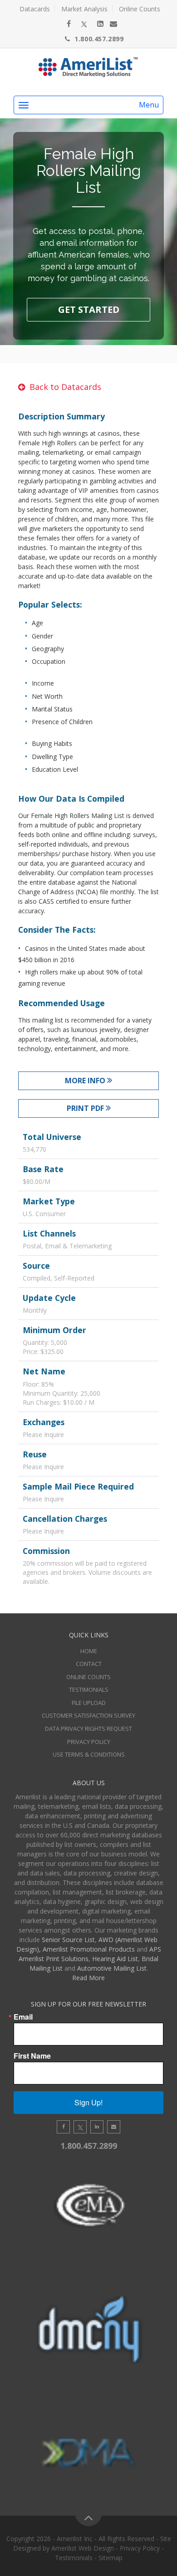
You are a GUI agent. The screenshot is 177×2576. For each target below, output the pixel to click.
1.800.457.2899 (99, 39)
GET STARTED (89, 309)
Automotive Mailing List (112, 1968)
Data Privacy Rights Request (88, 1729)
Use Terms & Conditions (89, 1754)
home (89, 1651)
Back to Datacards (65, 387)
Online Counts (140, 9)
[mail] (113, 24)
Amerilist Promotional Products (89, 1949)
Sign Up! (88, 2102)
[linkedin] (100, 24)
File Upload (89, 1703)
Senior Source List (68, 1940)
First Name (32, 2056)
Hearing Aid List (115, 1959)
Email (23, 2017)
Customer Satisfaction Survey (88, 1715)
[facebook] (69, 24)
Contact (89, 1664)
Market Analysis (84, 9)
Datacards (35, 9)
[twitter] (84, 24)
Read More (88, 1978)
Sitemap (111, 2558)
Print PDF (86, 1108)
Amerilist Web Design (83, 2548)
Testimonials (89, 1690)
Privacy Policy (89, 1742)
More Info (86, 1081)
